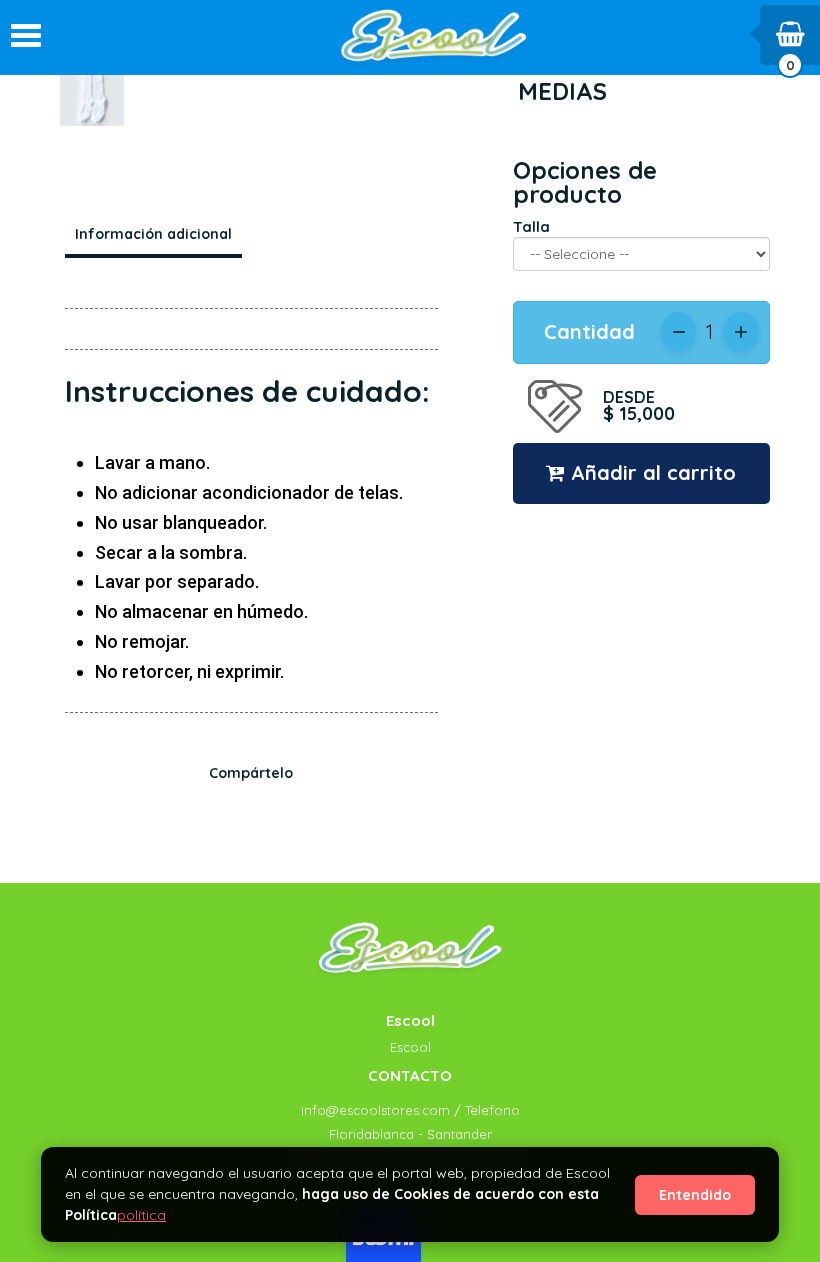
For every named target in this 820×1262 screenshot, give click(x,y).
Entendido (695, 1195)
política (141, 1215)
